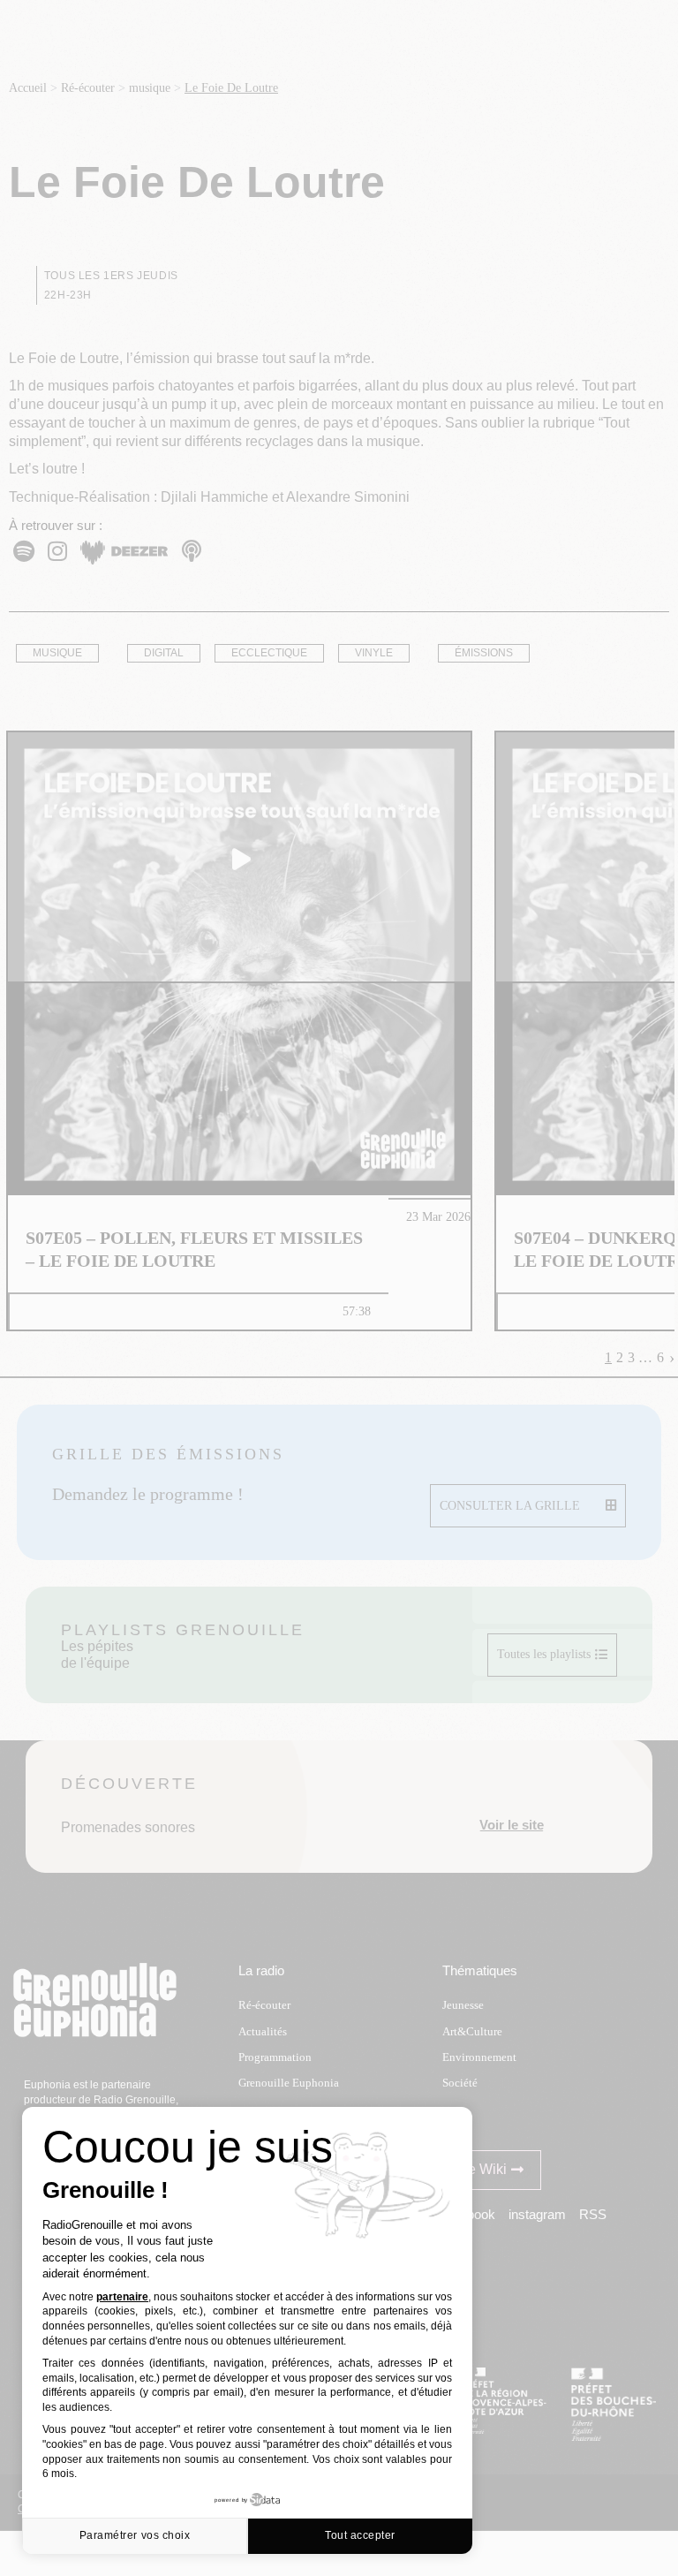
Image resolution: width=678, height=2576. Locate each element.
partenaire (122, 2297)
